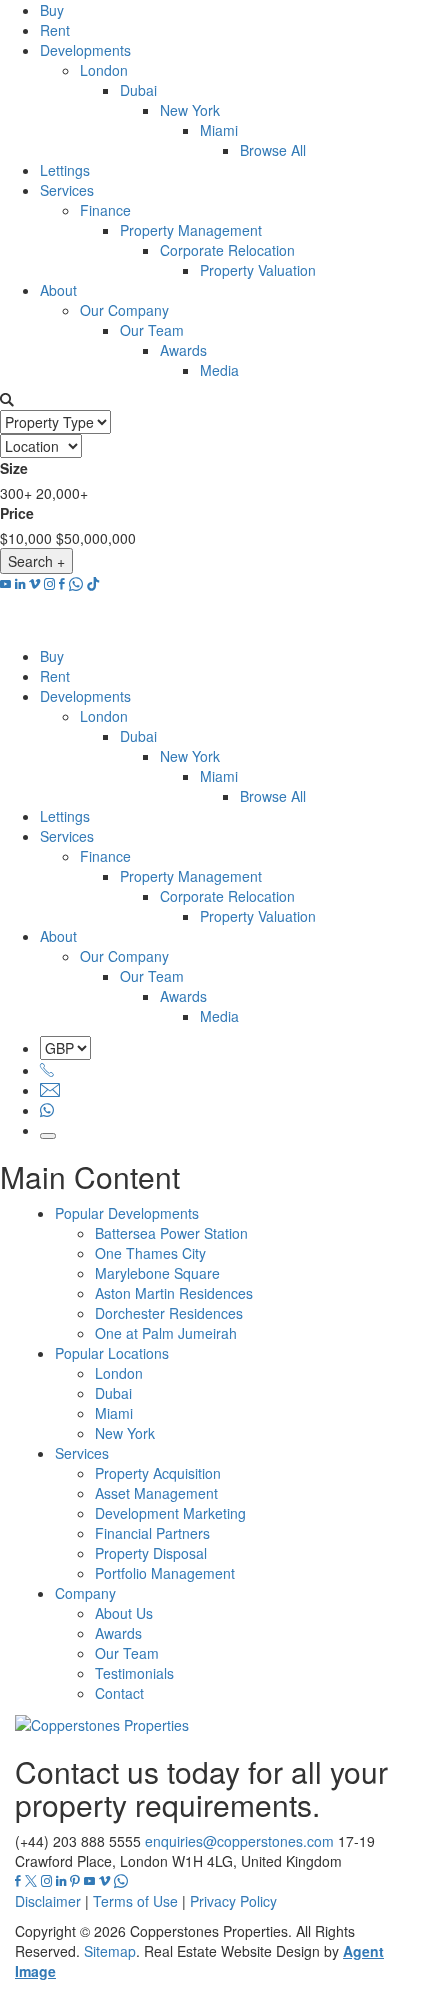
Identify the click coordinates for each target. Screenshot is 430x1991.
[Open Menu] (48, 1136)
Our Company (124, 310)
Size (14, 468)
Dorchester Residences (169, 1313)
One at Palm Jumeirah (166, 1333)
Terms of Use (135, 1901)
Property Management (191, 230)
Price (17, 513)
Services (67, 190)
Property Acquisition (158, 1473)
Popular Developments (127, 1213)
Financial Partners (152, 1533)
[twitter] (31, 1881)
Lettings (65, 170)
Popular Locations (112, 1353)
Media (219, 370)
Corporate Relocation (227, 250)
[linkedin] (20, 584)
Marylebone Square (157, 1273)
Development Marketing (170, 1513)
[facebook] (62, 584)
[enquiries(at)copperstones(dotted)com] (50, 1090)
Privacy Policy (233, 1901)
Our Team (152, 330)
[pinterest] (75, 1881)
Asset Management (156, 1493)
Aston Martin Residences (174, 1293)
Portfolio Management (165, 1573)
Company (85, 1593)
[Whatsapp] (47, 1110)
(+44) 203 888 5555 (78, 1841)
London (104, 70)
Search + (36, 561)
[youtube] (5, 584)
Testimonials (134, 1673)
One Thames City (150, 1253)
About (58, 290)
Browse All (273, 150)
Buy (52, 10)
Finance (105, 210)
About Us (124, 1613)
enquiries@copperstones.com (239, 1841)
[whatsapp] (76, 584)
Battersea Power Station (171, 1233)
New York (190, 110)
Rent (55, 30)
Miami (219, 130)
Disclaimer (48, 1901)
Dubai (138, 90)
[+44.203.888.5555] (47, 1070)
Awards (183, 350)
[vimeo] (34, 584)
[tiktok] (93, 584)
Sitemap (110, 1951)
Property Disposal (151, 1553)
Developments (85, 50)
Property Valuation (258, 270)
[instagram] (49, 584)
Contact (119, 1693)
